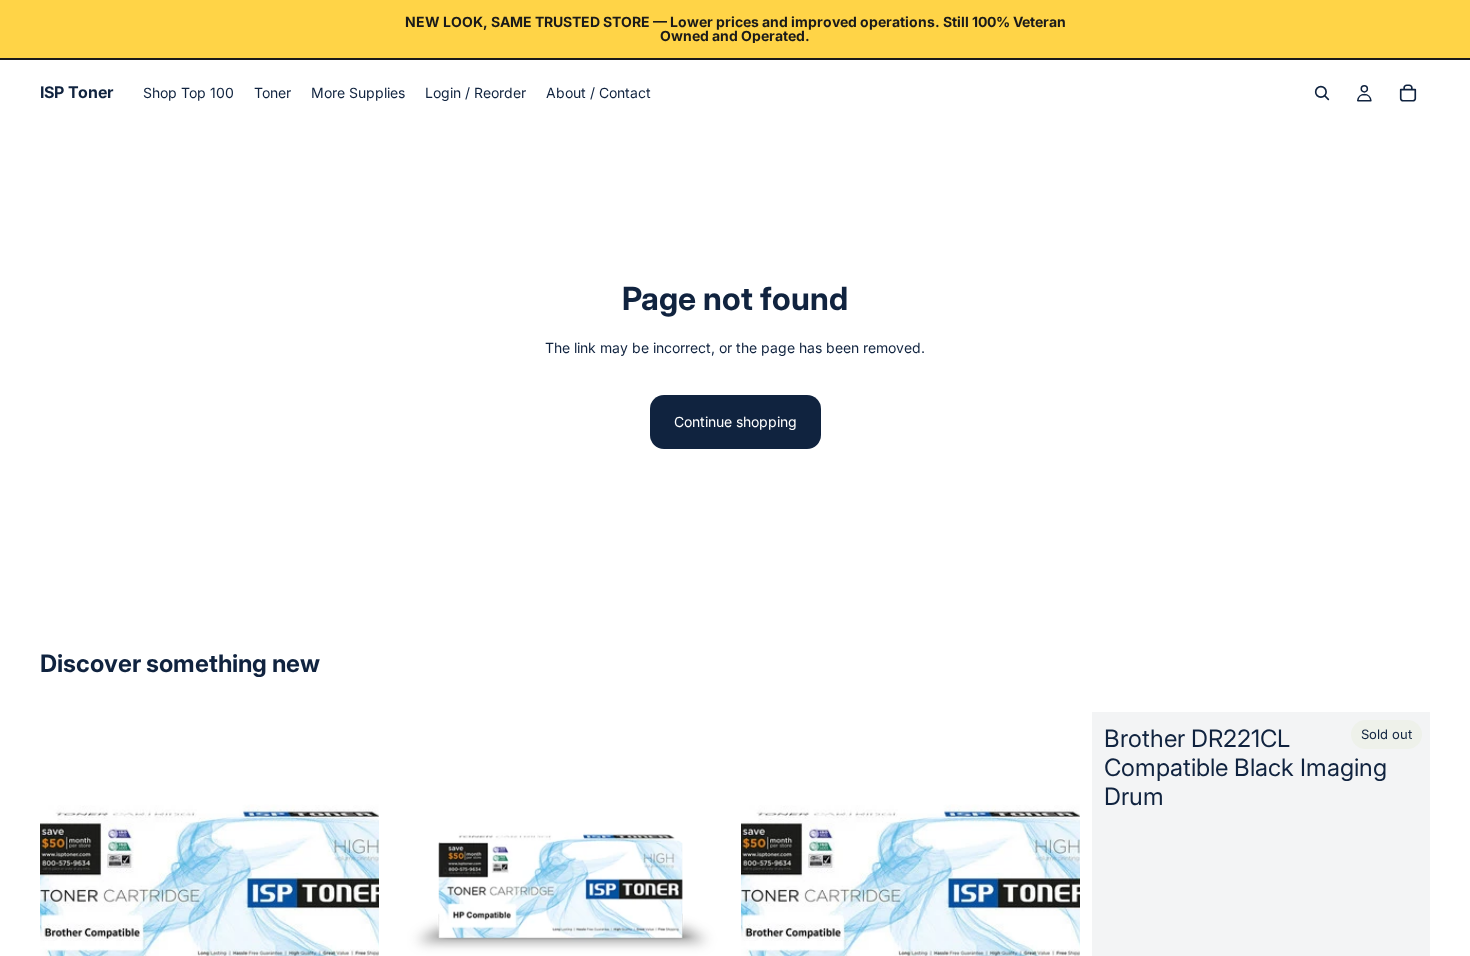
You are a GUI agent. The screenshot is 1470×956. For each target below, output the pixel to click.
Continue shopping (735, 421)
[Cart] (1408, 93)
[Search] (1322, 93)
